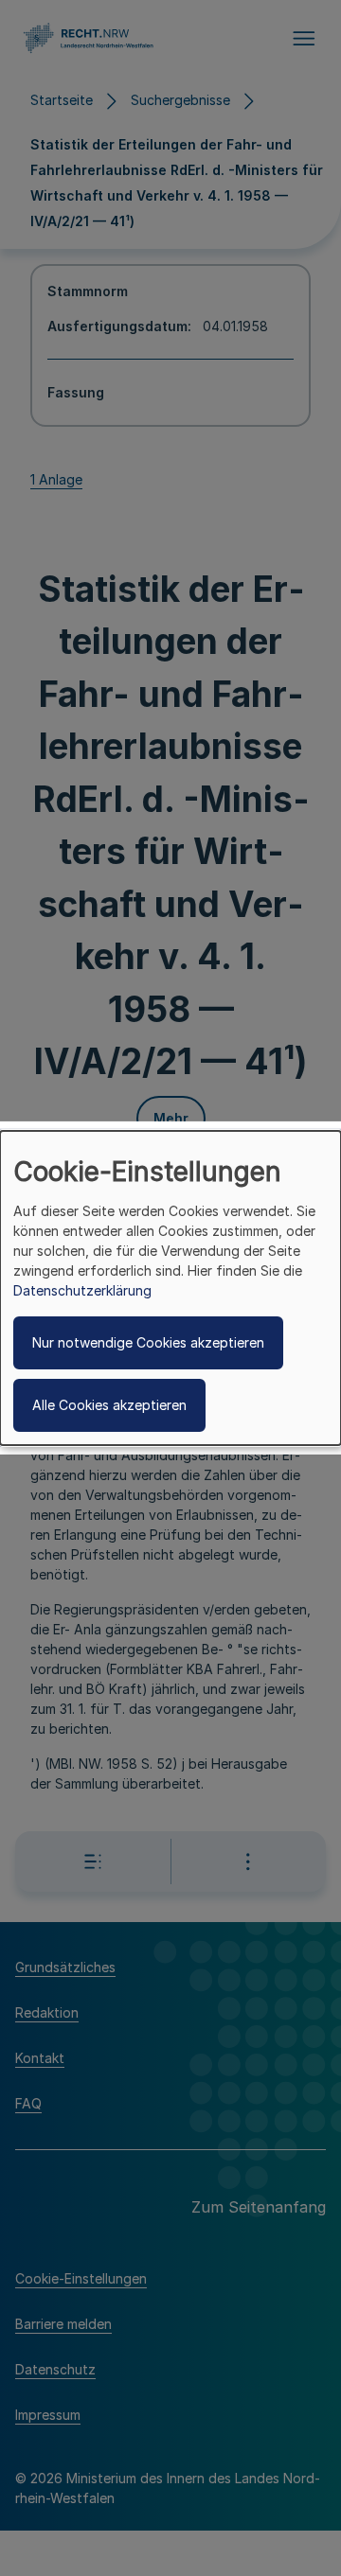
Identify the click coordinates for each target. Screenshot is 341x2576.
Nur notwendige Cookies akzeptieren (148, 1342)
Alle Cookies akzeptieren (109, 1405)
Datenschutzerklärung (82, 1290)
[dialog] (170, 1288)
